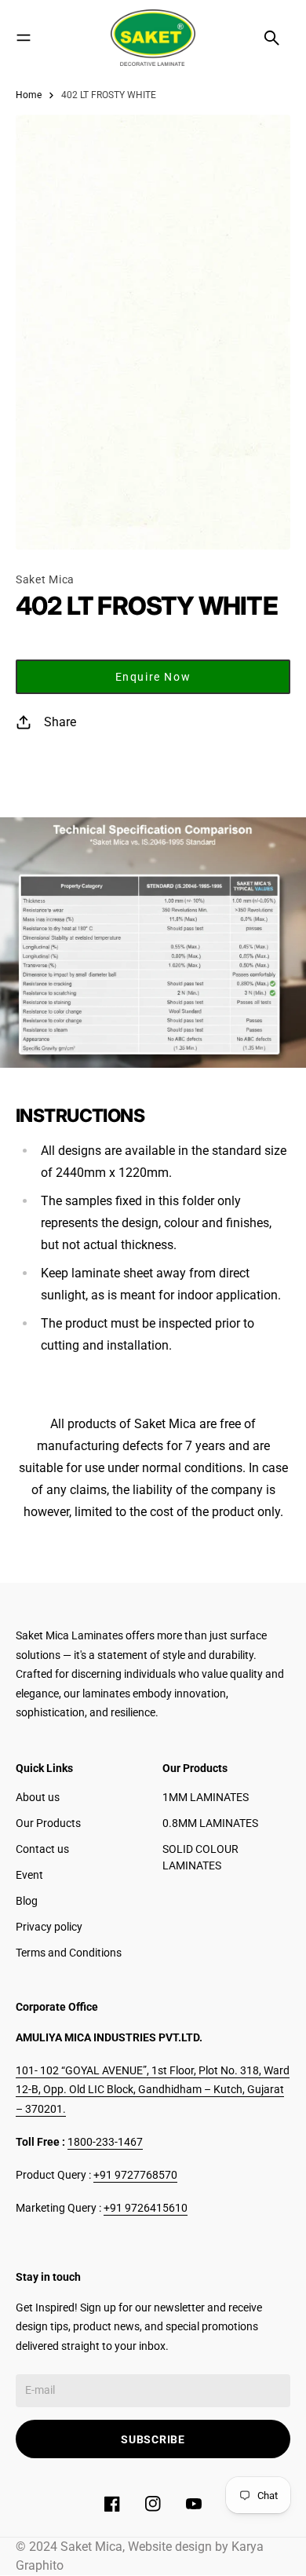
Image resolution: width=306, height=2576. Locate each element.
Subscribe (153, 2439)
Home (29, 95)
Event (29, 1875)
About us (38, 1797)
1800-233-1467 (105, 2142)
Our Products (48, 1823)
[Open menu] (24, 38)
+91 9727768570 (135, 2175)
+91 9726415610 (146, 2208)
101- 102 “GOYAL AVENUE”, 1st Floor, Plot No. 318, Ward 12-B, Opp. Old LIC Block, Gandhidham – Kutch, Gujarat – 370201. (153, 2090)
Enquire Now (153, 677)
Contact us (42, 1849)
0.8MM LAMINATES (210, 1823)
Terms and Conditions (69, 1953)
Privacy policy (49, 1927)
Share (60, 722)
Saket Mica (45, 579)
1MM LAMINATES (206, 1797)
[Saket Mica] (153, 38)
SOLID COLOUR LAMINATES (200, 1857)
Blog (27, 1901)
